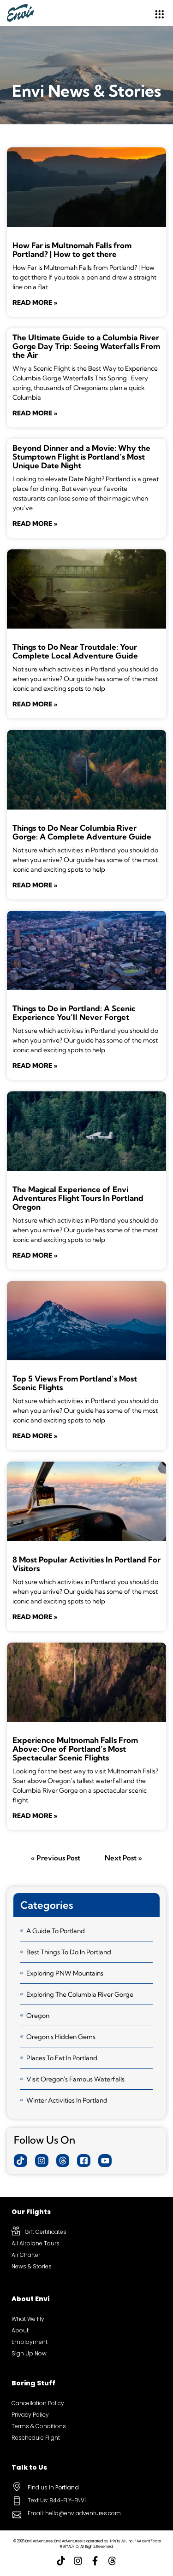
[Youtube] (105, 2161)
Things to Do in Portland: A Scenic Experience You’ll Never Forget (74, 1013)
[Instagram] (42, 2161)
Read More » (35, 303)
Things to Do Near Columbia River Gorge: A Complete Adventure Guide (82, 832)
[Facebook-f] (95, 2561)
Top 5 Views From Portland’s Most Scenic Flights (75, 1383)
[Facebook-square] (84, 2161)
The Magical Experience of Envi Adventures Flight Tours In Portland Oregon (78, 1198)
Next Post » (123, 1858)
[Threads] (63, 2161)
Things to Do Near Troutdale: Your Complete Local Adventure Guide (75, 651)
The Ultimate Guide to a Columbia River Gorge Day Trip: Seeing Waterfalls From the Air (86, 346)
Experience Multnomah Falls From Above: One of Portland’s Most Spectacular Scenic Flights (75, 1749)
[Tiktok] (21, 2161)
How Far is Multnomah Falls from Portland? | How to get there (72, 250)
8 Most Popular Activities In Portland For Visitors (86, 1564)
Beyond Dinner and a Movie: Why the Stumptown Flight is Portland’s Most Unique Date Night (81, 457)
